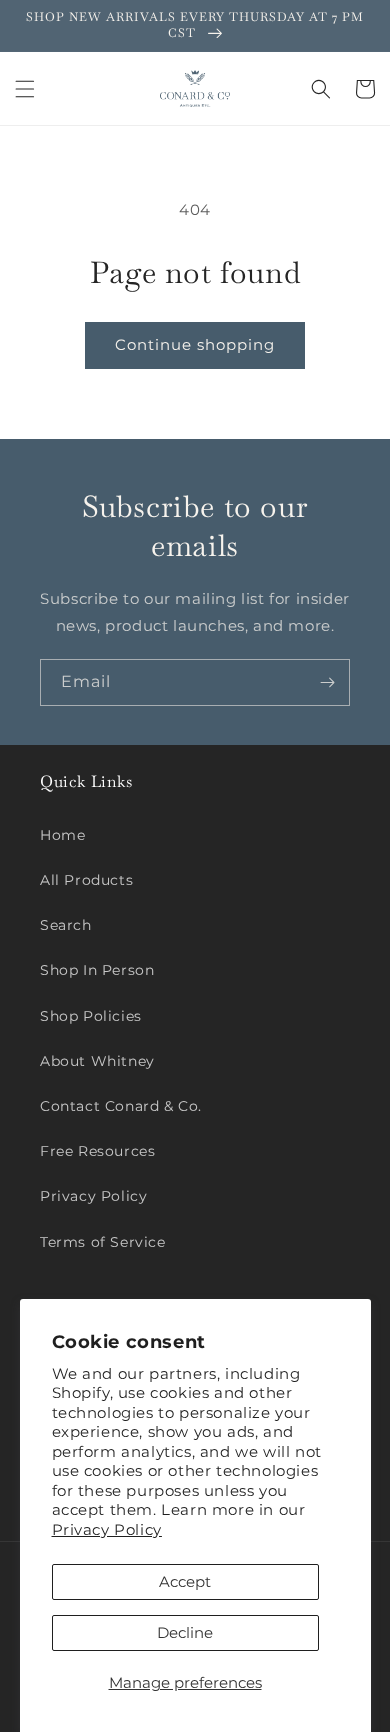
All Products (86, 880)
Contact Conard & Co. (121, 1106)
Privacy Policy (107, 1529)
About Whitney (97, 1061)
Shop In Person (97, 970)
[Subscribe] (327, 682)
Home (62, 835)
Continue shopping (195, 344)
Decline (185, 1632)
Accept (185, 1581)
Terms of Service (103, 1242)
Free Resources (97, 1151)
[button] (25, 89)
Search (66, 925)
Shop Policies (91, 1016)
